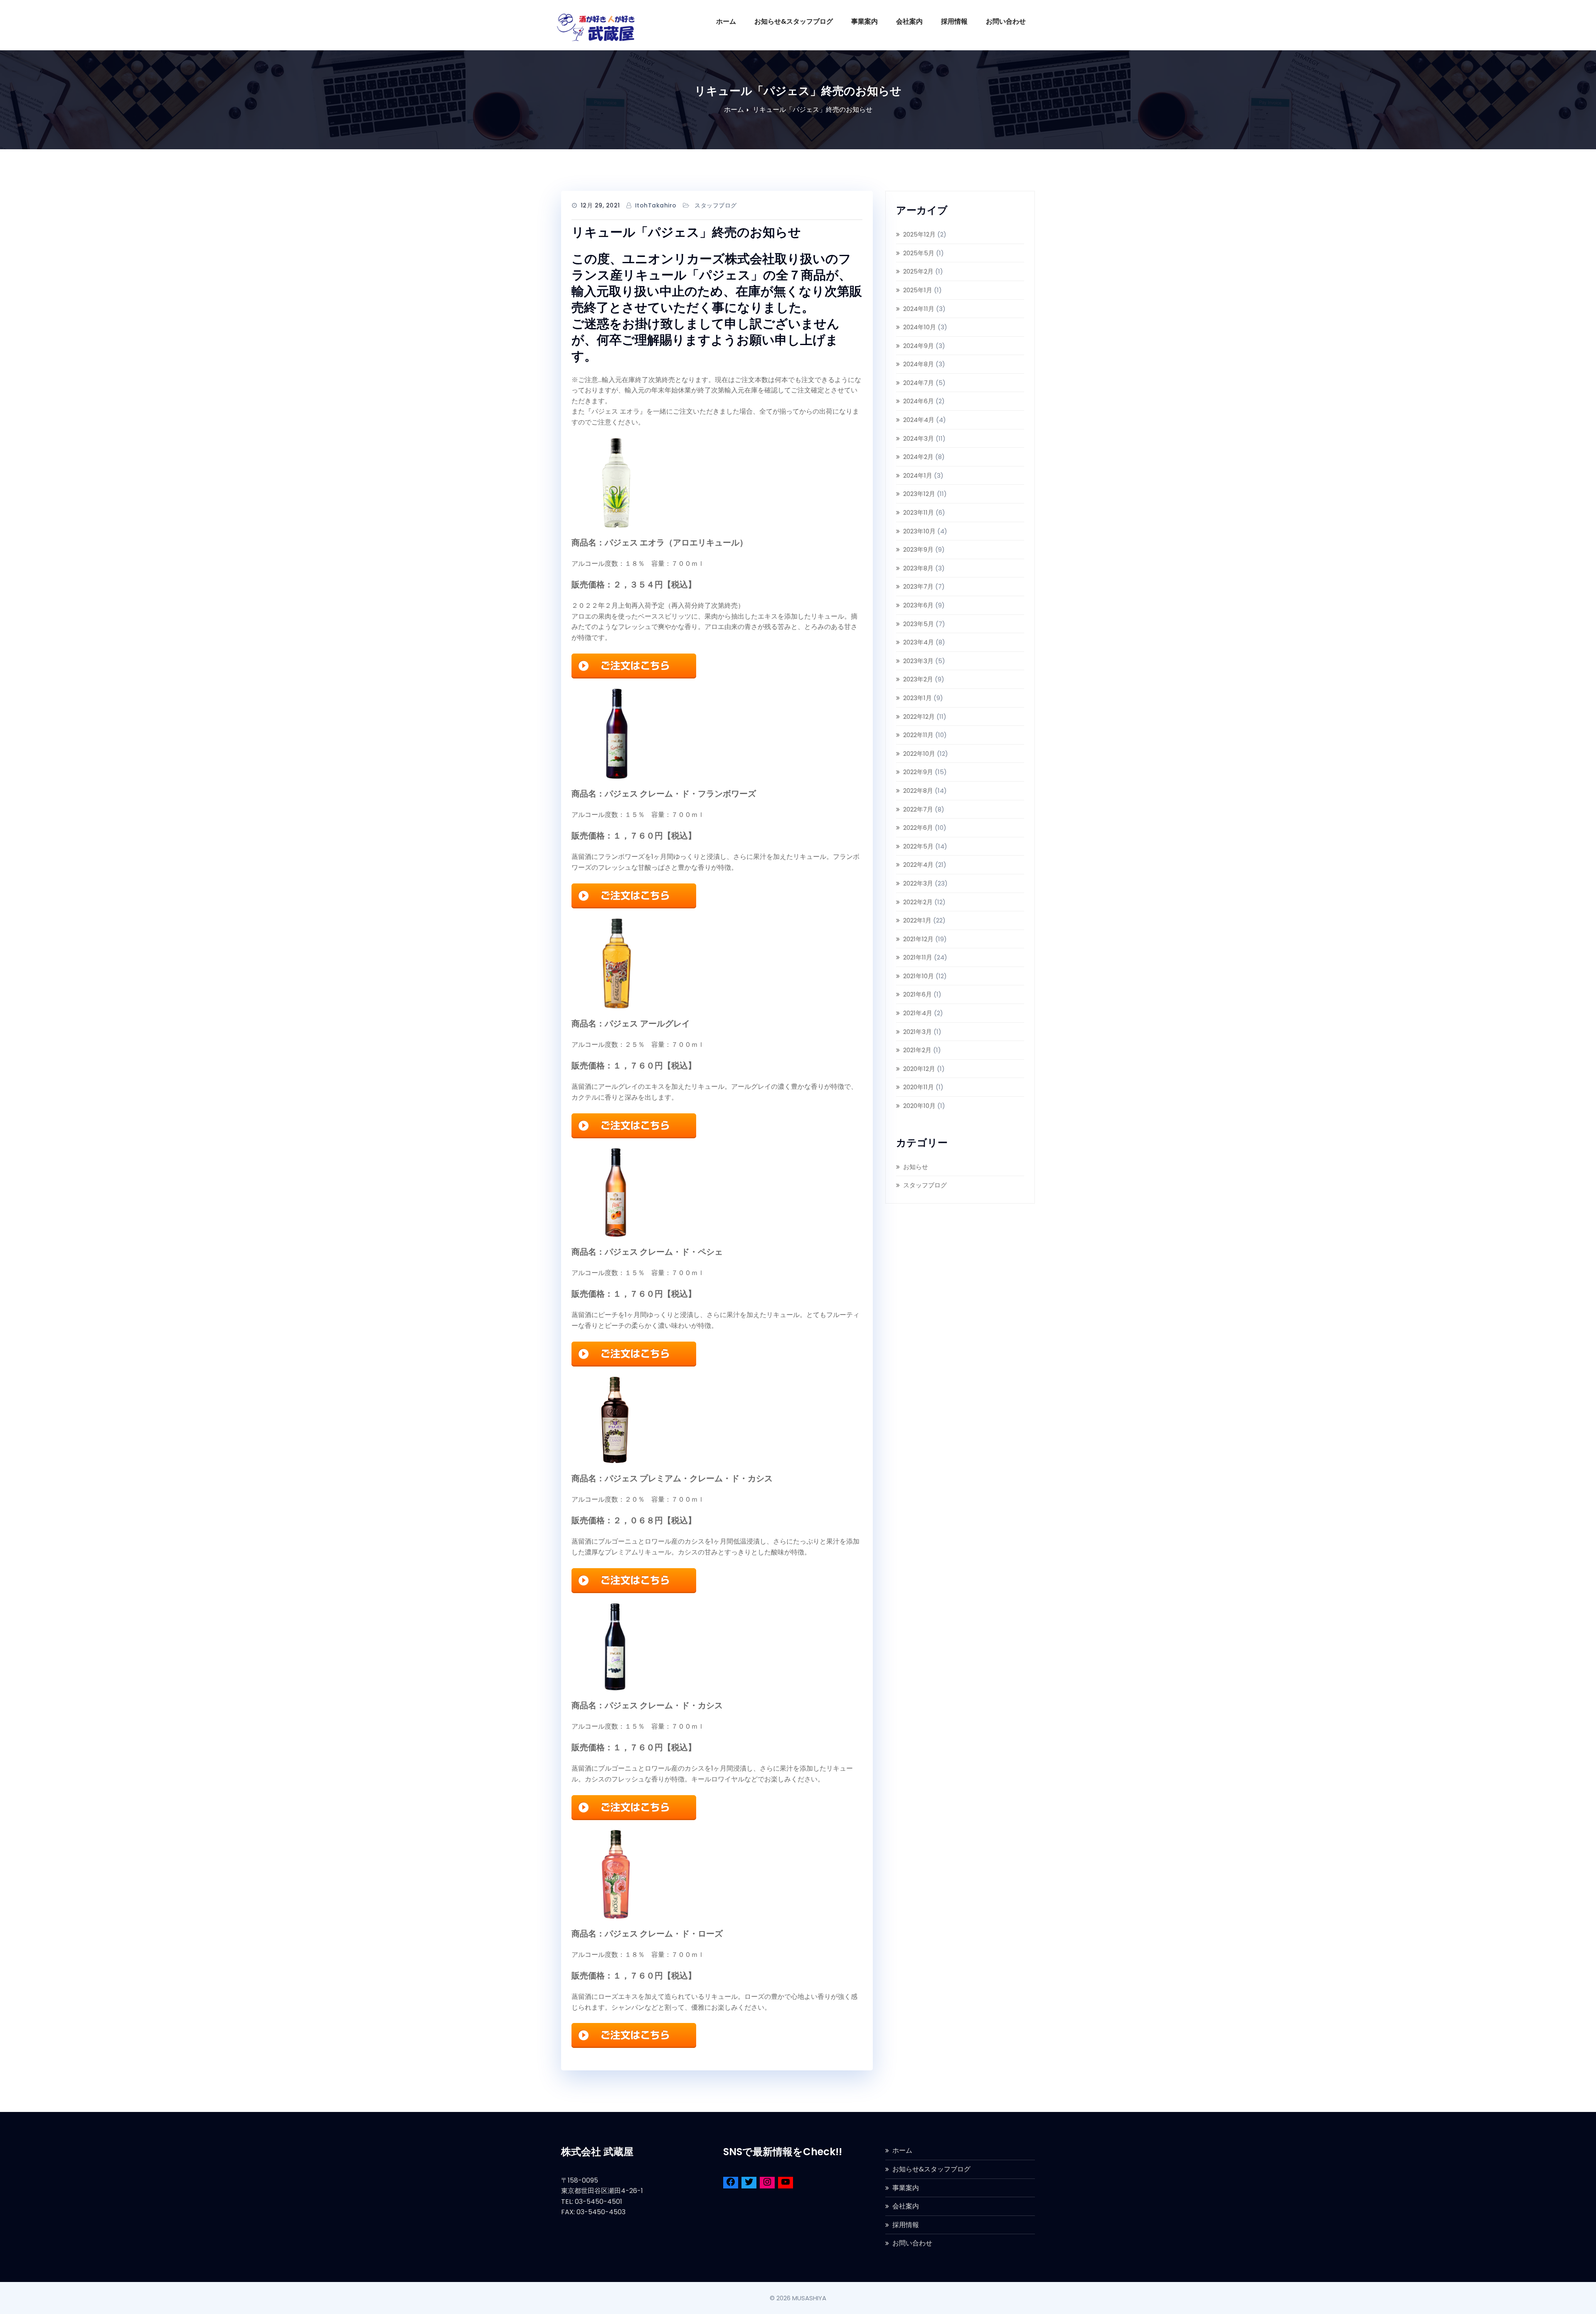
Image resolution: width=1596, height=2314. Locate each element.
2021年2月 (917, 1050)
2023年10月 (919, 531)
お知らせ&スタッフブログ (794, 21)
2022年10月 (919, 754)
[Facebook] (731, 2183)
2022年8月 (918, 791)
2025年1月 (918, 290)
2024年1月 (918, 475)
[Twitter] (749, 2183)
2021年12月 (918, 939)
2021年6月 (917, 994)
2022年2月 (918, 902)
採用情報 (954, 21)
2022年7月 (918, 809)
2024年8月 (919, 364)
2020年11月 (919, 1087)
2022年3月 (918, 883)
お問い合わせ (1006, 21)
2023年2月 (918, 679)
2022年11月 (918, 735)
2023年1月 (917, 698)
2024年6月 (919, 401)
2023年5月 (919, 624)
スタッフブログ (716, 205)
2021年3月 (917, 1032)
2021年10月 (919, 976)
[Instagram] (767, 2183)
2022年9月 (918, 772)
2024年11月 (919, 309)
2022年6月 (918, 828)
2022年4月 (918, 865)
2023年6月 (918, 605)
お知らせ (916, 1167)
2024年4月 (919, 420)
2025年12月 (919, 234)
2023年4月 (919, 642)
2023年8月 (918, 568)
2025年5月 (919, 253)
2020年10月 (919, 1106)
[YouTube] (786, 2183)
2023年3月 (918, 661)
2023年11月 (919, 512)
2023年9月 (918, 549)
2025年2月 (918, 271)
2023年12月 (919, 494)
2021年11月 (918, 957)
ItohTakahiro (656, 205)
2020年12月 (919, 1069)
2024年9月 (919, 346)
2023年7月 (918, 586)
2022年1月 (917, 920)
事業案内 (864, 21)
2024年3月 (919, 438)
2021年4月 (918, 1013)
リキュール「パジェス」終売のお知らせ (813, 110)
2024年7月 (919, 383)
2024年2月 (918, 457)
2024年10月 (920, 327)
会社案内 (909, 21)
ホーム (726, 21)
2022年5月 (918, 846)
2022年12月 (919, 717)
